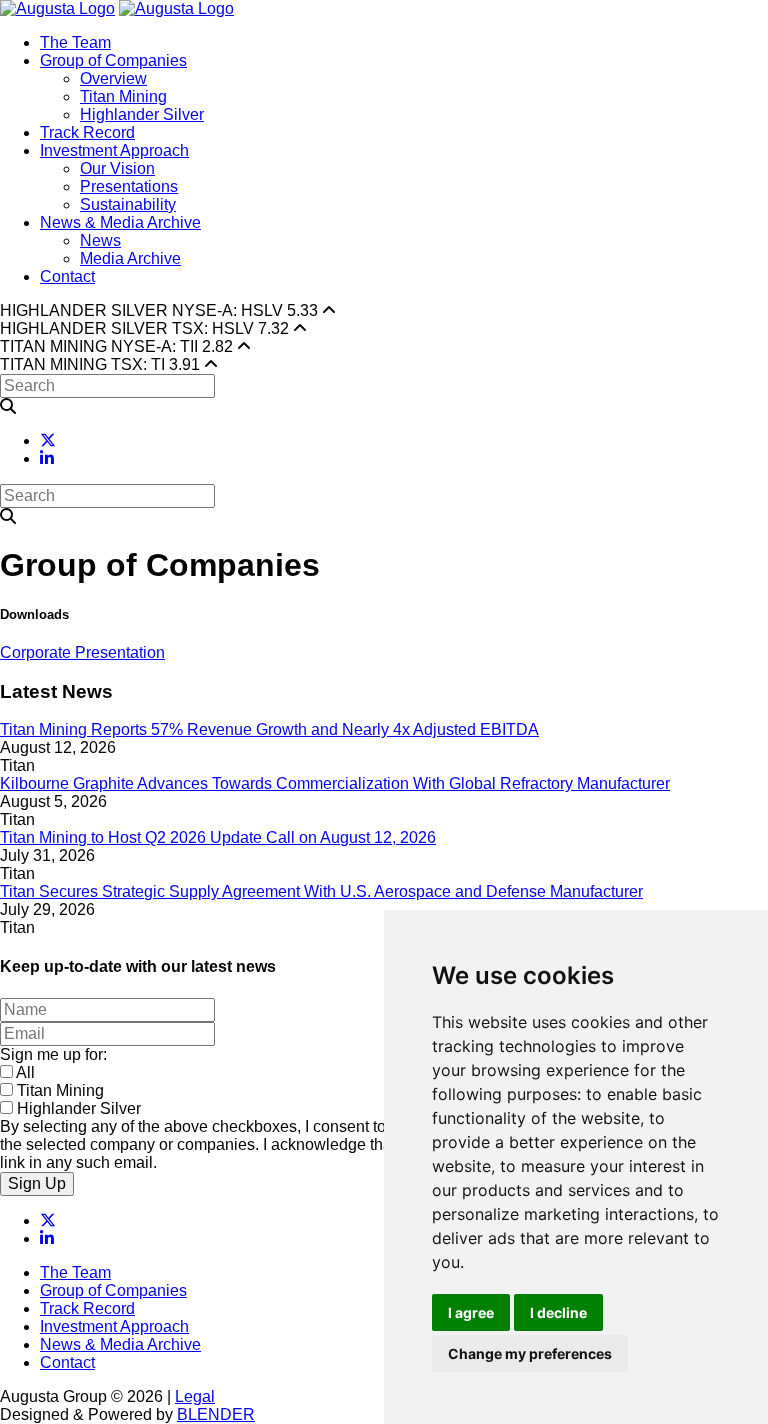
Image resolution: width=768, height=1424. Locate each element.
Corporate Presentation (82, 652)
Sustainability (128, 204)
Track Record (87, 132)
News (100, 240)
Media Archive (130, 258)
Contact (67, 276)
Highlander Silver (142, 114)
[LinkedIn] (47, 458)
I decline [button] (558, 1312)
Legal (195, 1396)
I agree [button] (471, 1312)
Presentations (129, 186)
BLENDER (216, 1414)
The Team (75, 42)
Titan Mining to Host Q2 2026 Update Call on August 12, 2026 (218, 837)
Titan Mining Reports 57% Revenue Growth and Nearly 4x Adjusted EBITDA (269, 729)
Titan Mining (123, 96)
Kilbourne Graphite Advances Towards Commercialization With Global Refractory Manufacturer (335, 783)
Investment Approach (114, 150)
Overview (113, 78)
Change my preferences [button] (530, 1353)
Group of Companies (113, 60)
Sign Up (37, 1183)
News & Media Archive (120, 222)
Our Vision (117, 168)
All (25, 1072)
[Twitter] (48, 440)
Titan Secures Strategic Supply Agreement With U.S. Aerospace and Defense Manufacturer (321, 891)
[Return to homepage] (57, 8)
